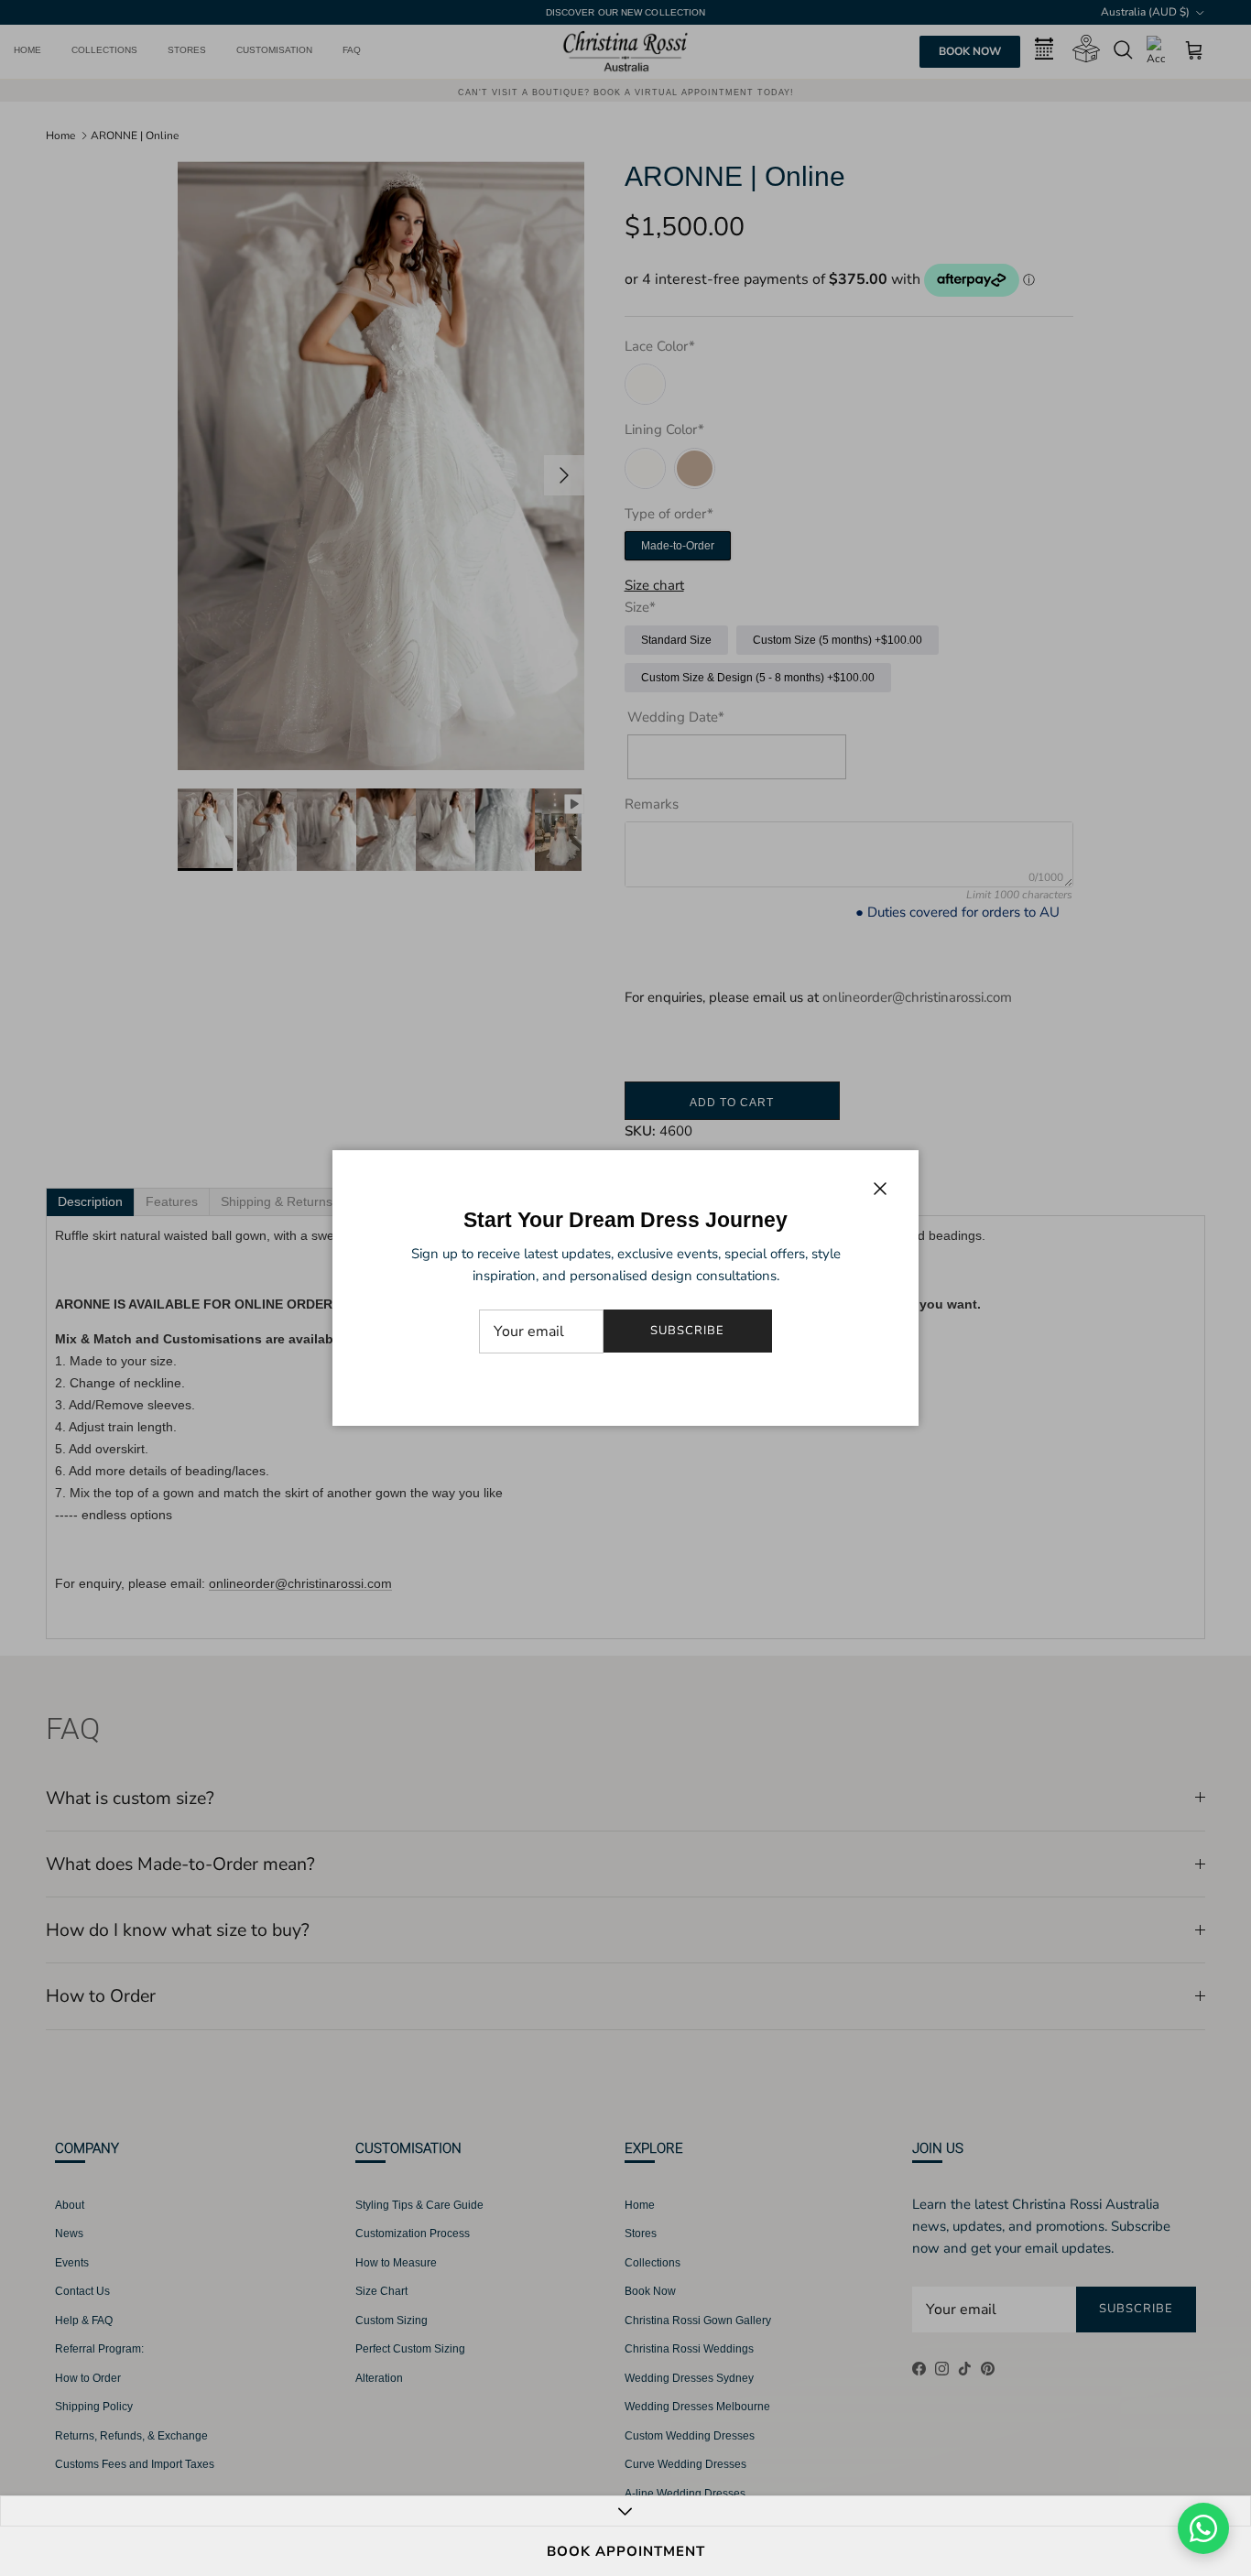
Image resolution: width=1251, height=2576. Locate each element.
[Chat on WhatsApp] (1203, 2528)
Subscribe (687, 1331)
